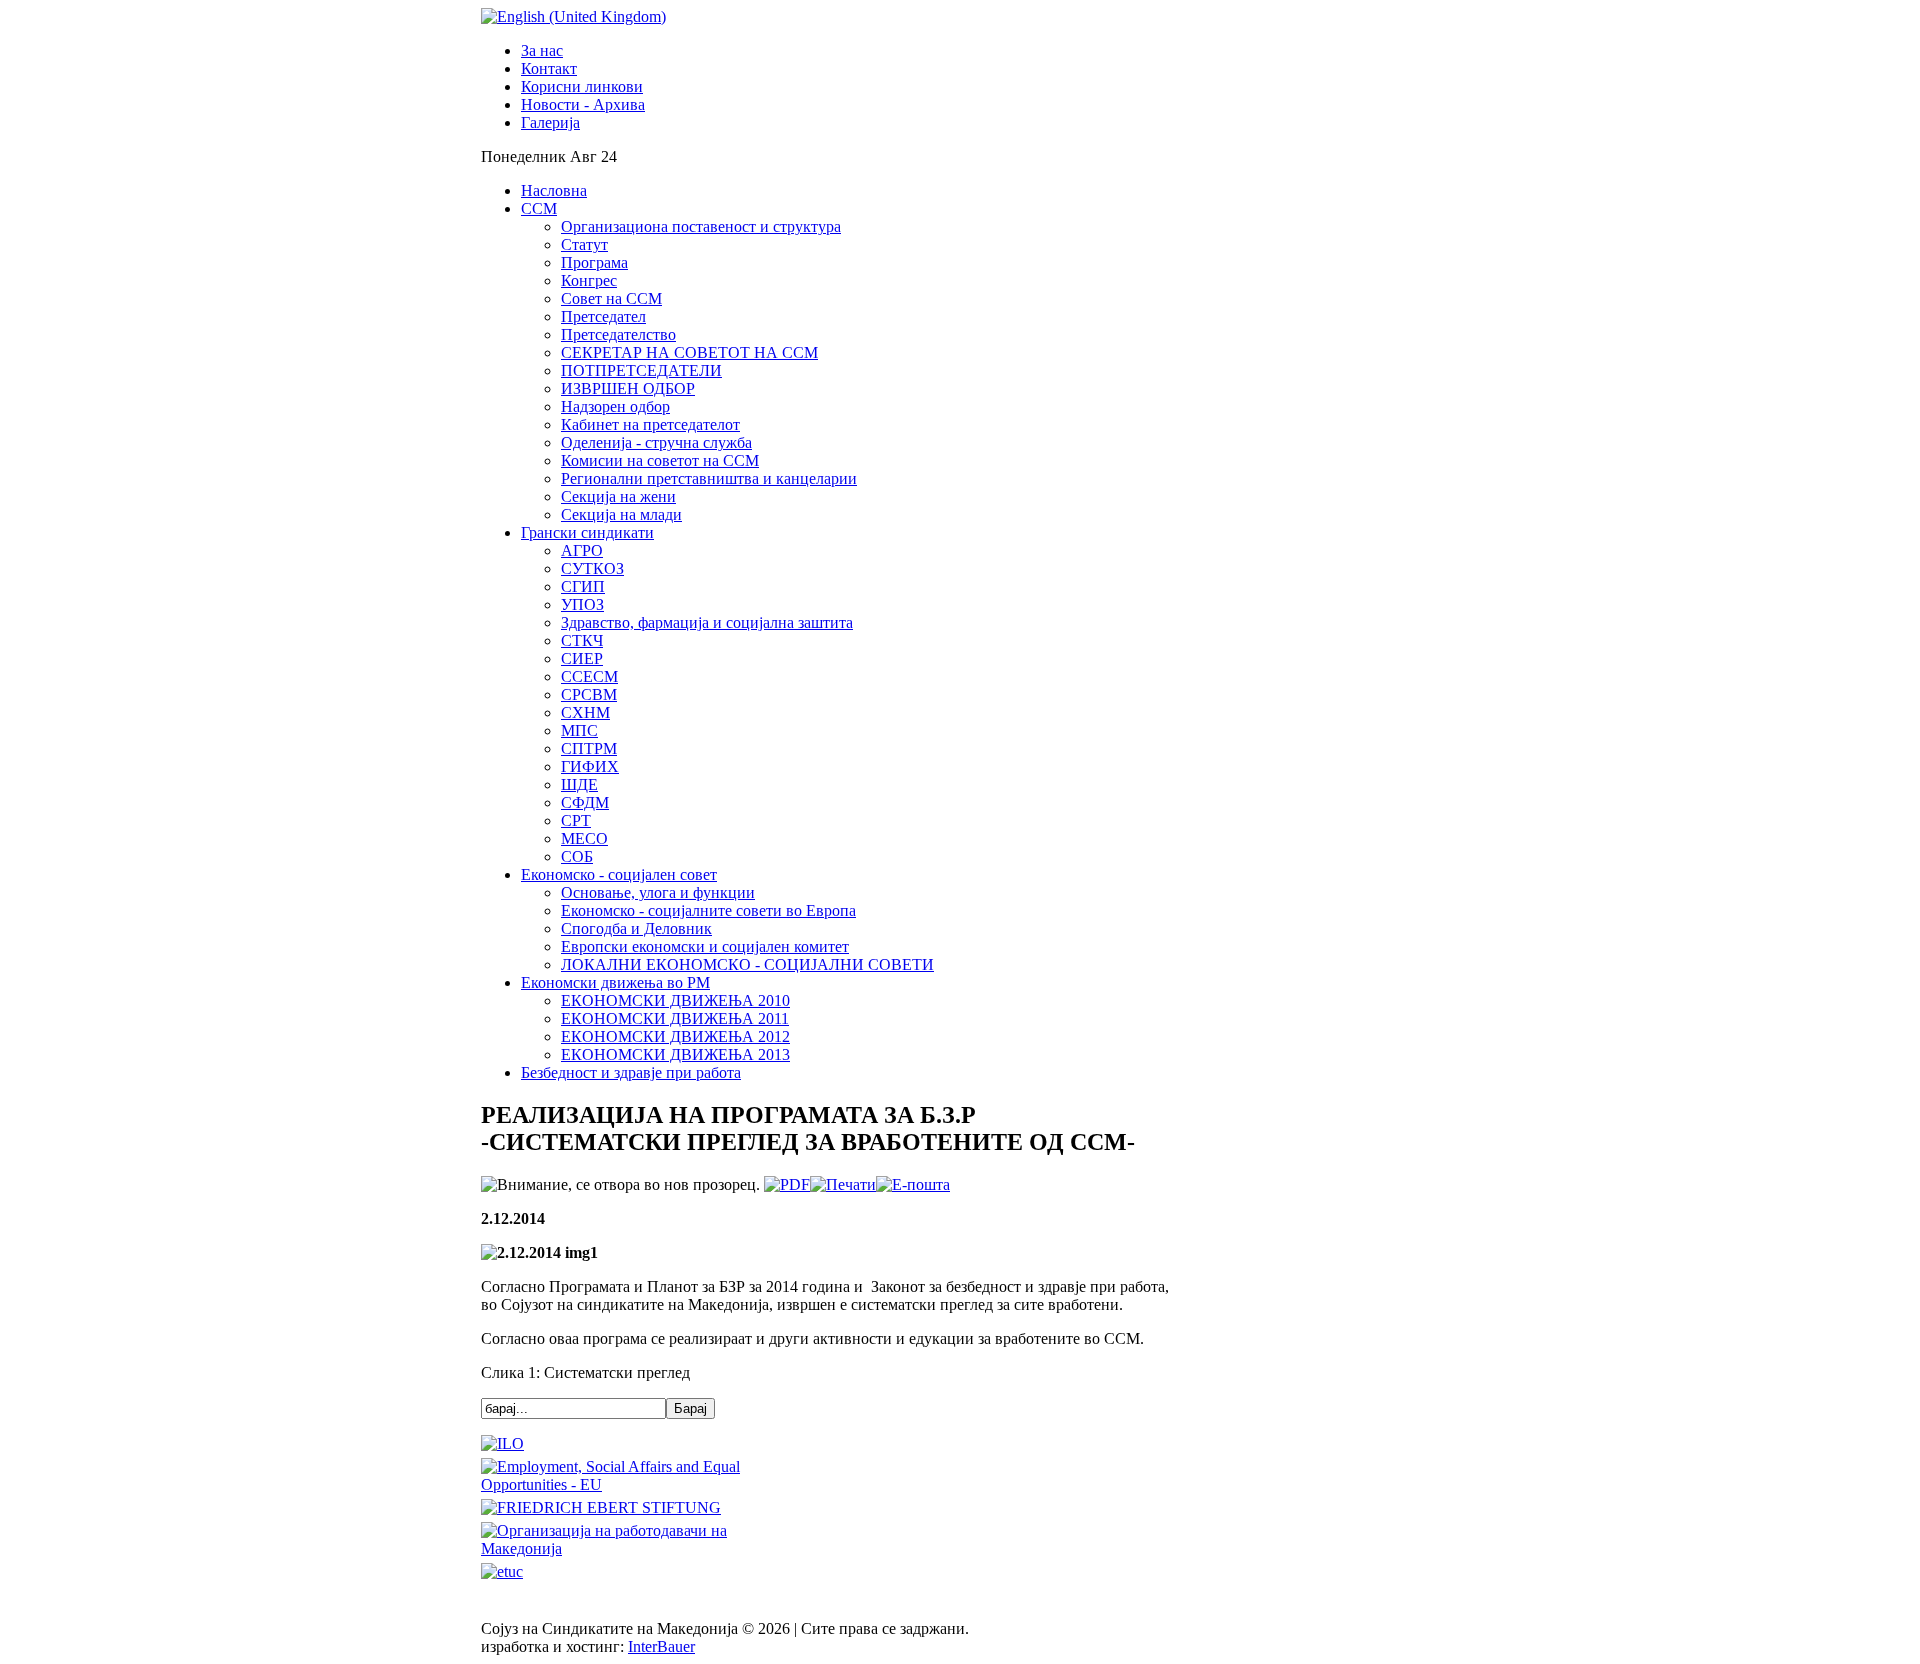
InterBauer (661, 1646)
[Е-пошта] (913, 1184)
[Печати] (843, 1184)
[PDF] (787, 1184)
